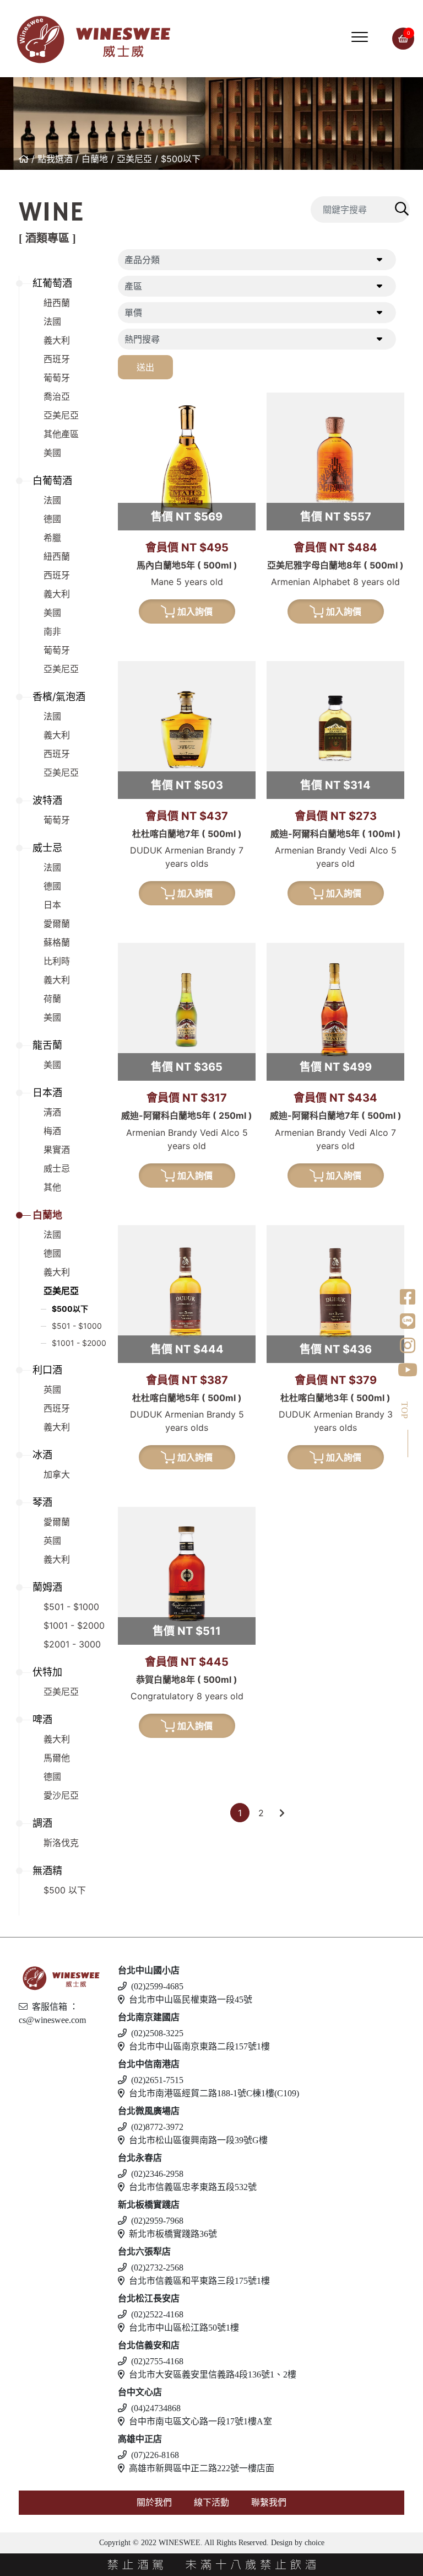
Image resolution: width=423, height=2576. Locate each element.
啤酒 (42, 1719)
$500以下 (181, 159)
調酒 (42, 1823)
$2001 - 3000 (72, 1644)
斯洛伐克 (61, 1843)
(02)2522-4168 (157, 2314)
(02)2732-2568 (157, 2268)
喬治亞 (57, 396)
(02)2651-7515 (157, 2080)
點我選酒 (55, 159)
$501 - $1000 (77, 1326)
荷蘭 (52, 999)
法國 (52, 321)
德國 (52, 519)
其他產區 (61, 434)
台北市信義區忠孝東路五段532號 (193, 2187)
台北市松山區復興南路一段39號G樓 (198, 2140)
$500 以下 (65, 1890)
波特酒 (47, 800)
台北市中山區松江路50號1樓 (184, 2328)
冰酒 (42, 1455)
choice (313, 2543)
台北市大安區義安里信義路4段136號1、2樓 (213, 2374)
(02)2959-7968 (157, 2221)
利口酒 (47, 1370)
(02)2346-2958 (157, 2174)
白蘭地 (95, 159)
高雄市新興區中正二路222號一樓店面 (202, 2468)
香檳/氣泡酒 (59, 697)
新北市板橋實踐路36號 (173, 2234)
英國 (52, 1389)
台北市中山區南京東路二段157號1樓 (199, 2046)
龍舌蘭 (47, 1045)
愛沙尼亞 (61, 1795)
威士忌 (47, 848)
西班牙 (57, 359)
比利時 (57, 961)
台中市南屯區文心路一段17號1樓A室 (200, 2421)
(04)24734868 (156, 2408)
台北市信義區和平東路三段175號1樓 (199, 2281)
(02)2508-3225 (157, 2033)
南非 (52, 631)
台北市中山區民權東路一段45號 (191, 2000)
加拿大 (57, 1474)
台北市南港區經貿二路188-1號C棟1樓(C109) (214, 2093)
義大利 (57, 340)
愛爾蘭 (57, 924)
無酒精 (47, 1871)
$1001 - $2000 (79, 1343)
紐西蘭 (57, 303)
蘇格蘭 (57, 942)
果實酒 (57, 1150)
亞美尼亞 (134, 159)
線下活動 (211, 2502)
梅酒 (52, 1131)
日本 (52, 905)
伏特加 (47, 1672)
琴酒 (42, 1502)
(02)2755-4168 (157, 2361)
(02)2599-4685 (157, 1986)
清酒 (52, 1112)
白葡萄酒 (52, 481)
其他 (52, 1187)
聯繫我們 (269, 2502)
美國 (52, 453)
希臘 (52, 538)
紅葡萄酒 (52, 283)
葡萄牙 (57, 378)
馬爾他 (57, 1758)
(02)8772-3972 (157, 2127)
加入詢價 (195, 611)
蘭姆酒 (47, 1587)
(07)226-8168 (155, 2455)
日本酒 (47, 1093)
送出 (145, 367)
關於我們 (154, 2502)
